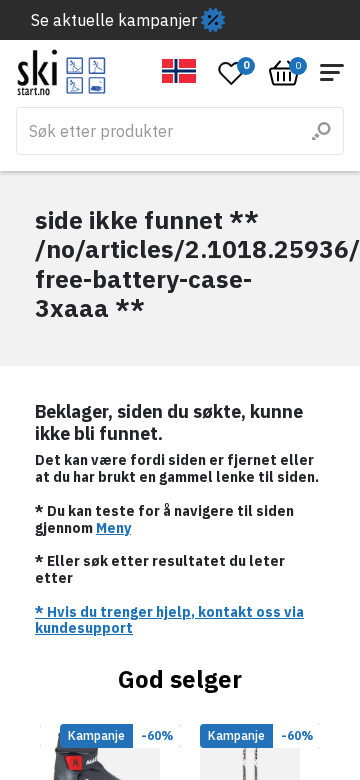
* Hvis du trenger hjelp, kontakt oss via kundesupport (169, 620)
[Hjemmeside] (61, 72)
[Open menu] (332, 72)
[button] (179, 71)
